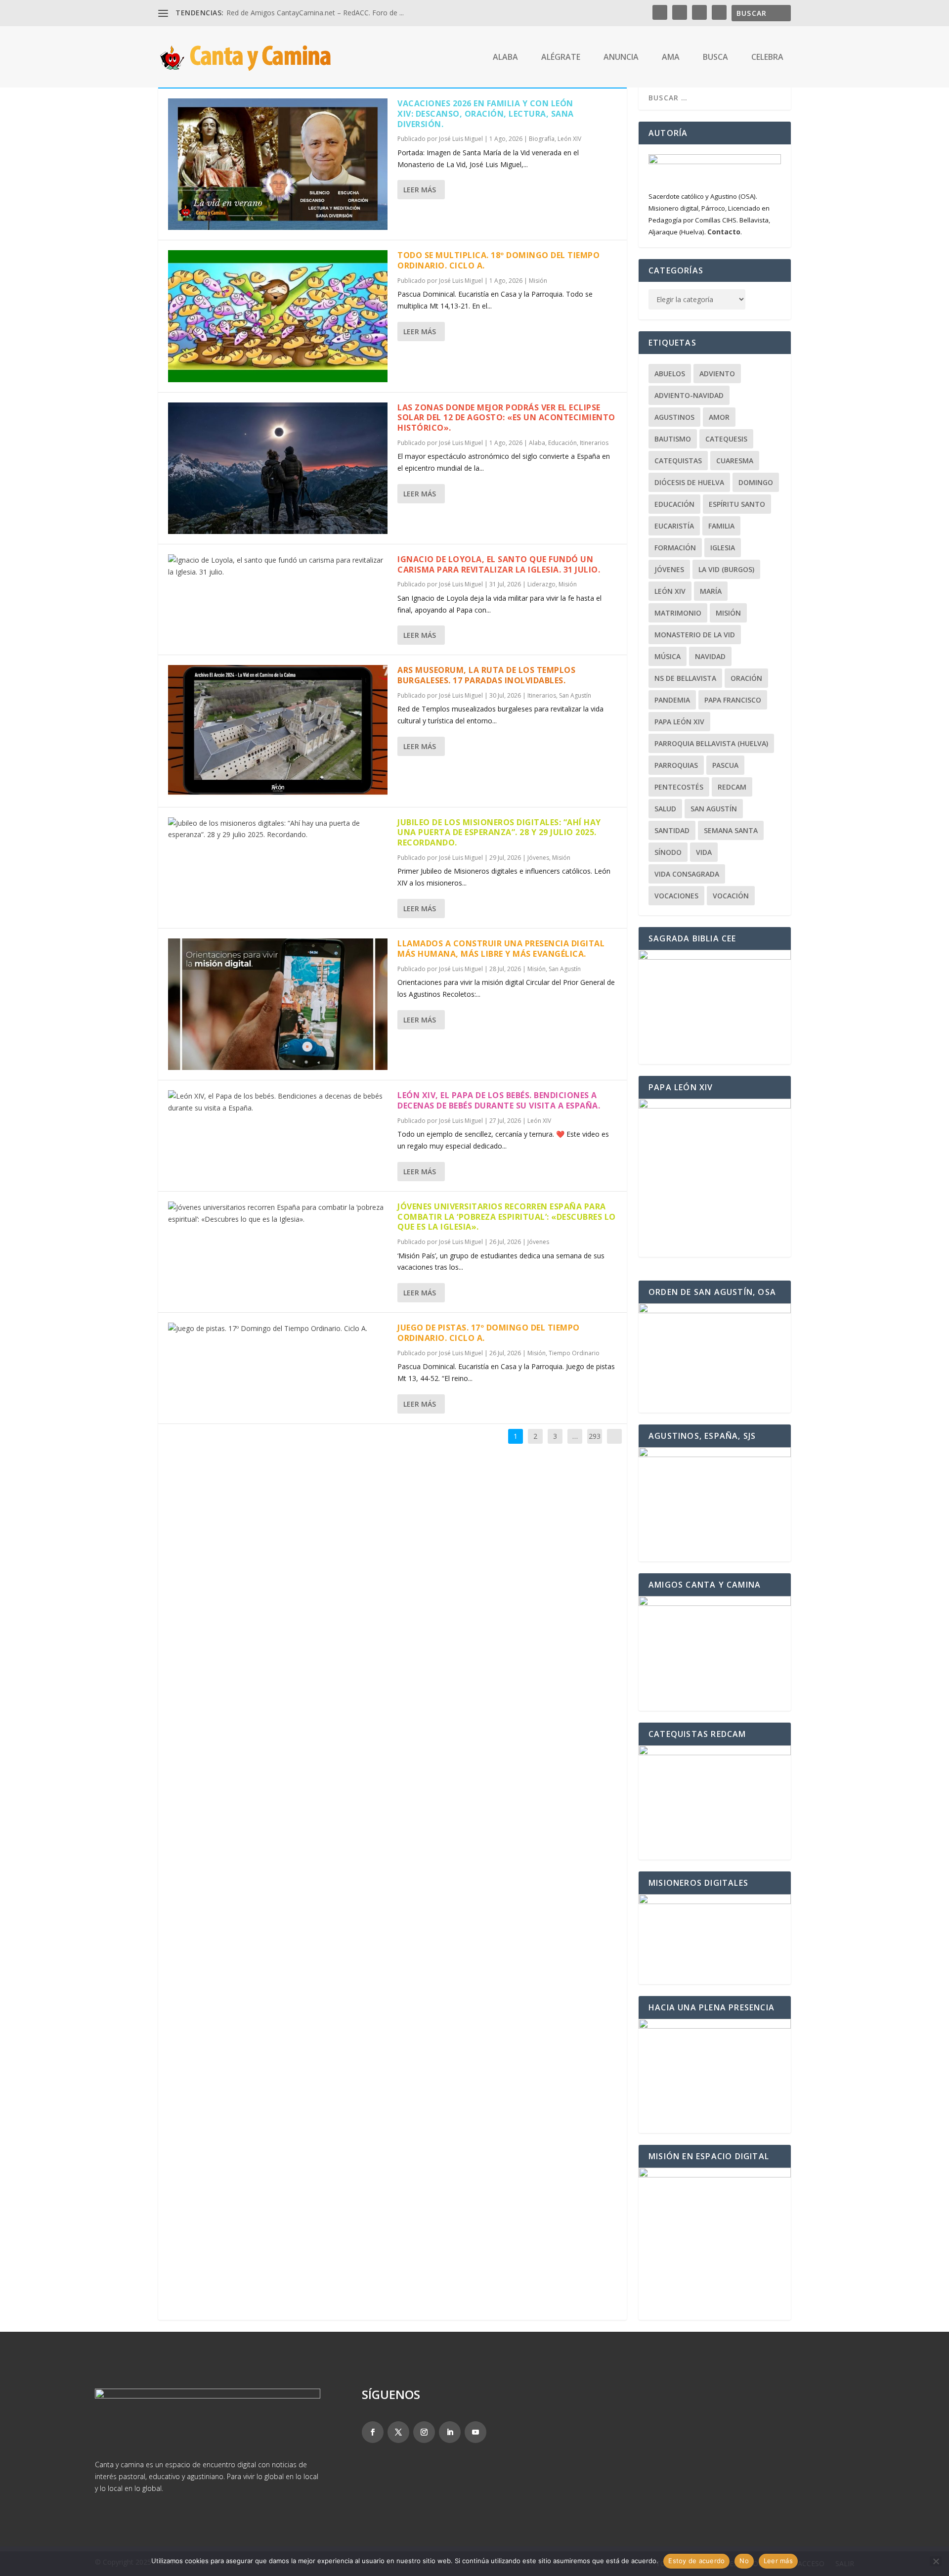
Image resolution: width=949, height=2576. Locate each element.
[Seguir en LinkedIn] (450, 2432)
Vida (704, 852)
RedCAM (732, 787)
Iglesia (723, 548)
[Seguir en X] (398, 2432)
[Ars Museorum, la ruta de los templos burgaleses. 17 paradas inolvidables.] (278, 731)
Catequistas (678, 461)
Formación (675, 548)
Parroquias (676, 765)
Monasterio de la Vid (695, 635)
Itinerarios (594, 443)
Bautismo (673, 439)
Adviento (717, 374)
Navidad (710, 656)
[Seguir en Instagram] (424, 2432)
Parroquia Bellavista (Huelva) (711, 743)
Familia (721, 526)
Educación (562, 443)
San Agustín (575, 695)
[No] (936, 2561)
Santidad (672, 830)
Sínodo (668, 852)
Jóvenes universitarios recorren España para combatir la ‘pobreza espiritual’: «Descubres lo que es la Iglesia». (507, 1217)
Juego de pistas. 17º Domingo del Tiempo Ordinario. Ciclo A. (489, 1333)
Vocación (731, 896)
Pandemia (672, 700)
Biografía (542, 139)
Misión (538, 281)
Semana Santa (731, 830)
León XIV (569, 139)
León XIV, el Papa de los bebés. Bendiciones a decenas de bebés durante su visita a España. (499, 1100)
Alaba (537, 443)
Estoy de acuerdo (696, 2561)
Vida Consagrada (687, 874)
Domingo (756, 482)
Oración (746, 678)
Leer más (420, 190)
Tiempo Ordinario (574, 1353)
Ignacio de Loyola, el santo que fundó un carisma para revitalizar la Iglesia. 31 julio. (499, 564)
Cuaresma (735, 461)
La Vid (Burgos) (726, 569)
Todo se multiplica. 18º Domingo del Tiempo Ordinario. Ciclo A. (498, 260)
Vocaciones (676, 896)
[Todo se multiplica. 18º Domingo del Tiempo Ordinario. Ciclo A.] (278, 316)
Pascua (725, 765)
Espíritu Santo (737, 504)
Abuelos (670, 374)
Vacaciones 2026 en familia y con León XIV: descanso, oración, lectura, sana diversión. (486, 114)
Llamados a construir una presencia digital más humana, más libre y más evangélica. (501, 949)
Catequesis (726, 439)
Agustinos (674, 417)
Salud (665, 809)
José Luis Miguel (461, 139)
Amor (719, 417)
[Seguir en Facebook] (373, 2432)
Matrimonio (678, 613)
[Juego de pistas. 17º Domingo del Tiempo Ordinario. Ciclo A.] (278, 1329)
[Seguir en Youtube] (475, 2432)
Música (668, 656)
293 (595, 1436)
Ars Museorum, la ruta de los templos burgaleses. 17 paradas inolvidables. (486, 675)
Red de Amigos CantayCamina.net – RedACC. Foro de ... (315, 13)
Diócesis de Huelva (689, 482)
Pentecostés (679, 787)
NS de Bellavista (685, 678)
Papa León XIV (679, 722)
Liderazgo (541, 584)
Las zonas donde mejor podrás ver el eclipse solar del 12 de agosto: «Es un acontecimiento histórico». (506, 418)
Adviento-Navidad (689, 395)
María (711, 591)
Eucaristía (674, 526)
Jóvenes (538, 858)
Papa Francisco (733, 700)
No (744, 2561)
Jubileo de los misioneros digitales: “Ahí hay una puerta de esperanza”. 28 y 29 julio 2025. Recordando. (499, 833)
